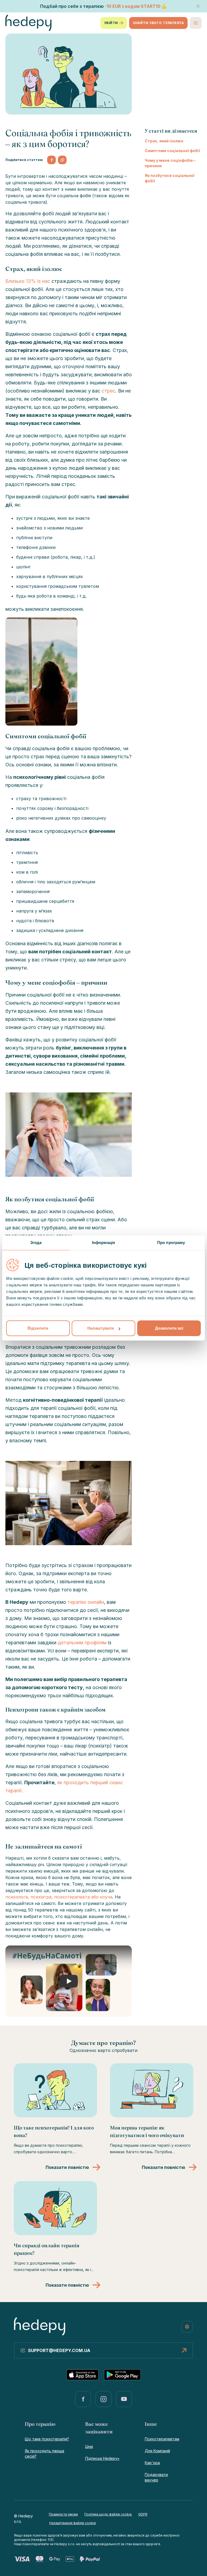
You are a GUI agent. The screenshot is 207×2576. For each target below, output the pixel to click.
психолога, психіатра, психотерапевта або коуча (59, 1897)
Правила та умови (63, 2514)
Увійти (111, 23)
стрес (108, 391)
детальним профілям (82, 1643)
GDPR (143, 2514)
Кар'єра (152, 2463)
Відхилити (38, 1328)
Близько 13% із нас (28, 281)
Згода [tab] (36, 1242)
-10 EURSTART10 (133, 6)
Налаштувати (101, 1328)
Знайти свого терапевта (158, 23)
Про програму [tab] (171, 1242)
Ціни (89, 2446)
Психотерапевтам (162, 2439)
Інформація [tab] (103, 1242)
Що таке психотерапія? (47, 2439)
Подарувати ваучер (156, 2477)
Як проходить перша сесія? (44, 2453)
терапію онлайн (86, 1602)
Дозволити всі (169, 1328)
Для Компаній (157, 2451)
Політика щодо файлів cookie (108, 2514)
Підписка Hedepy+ (102, 2458)
